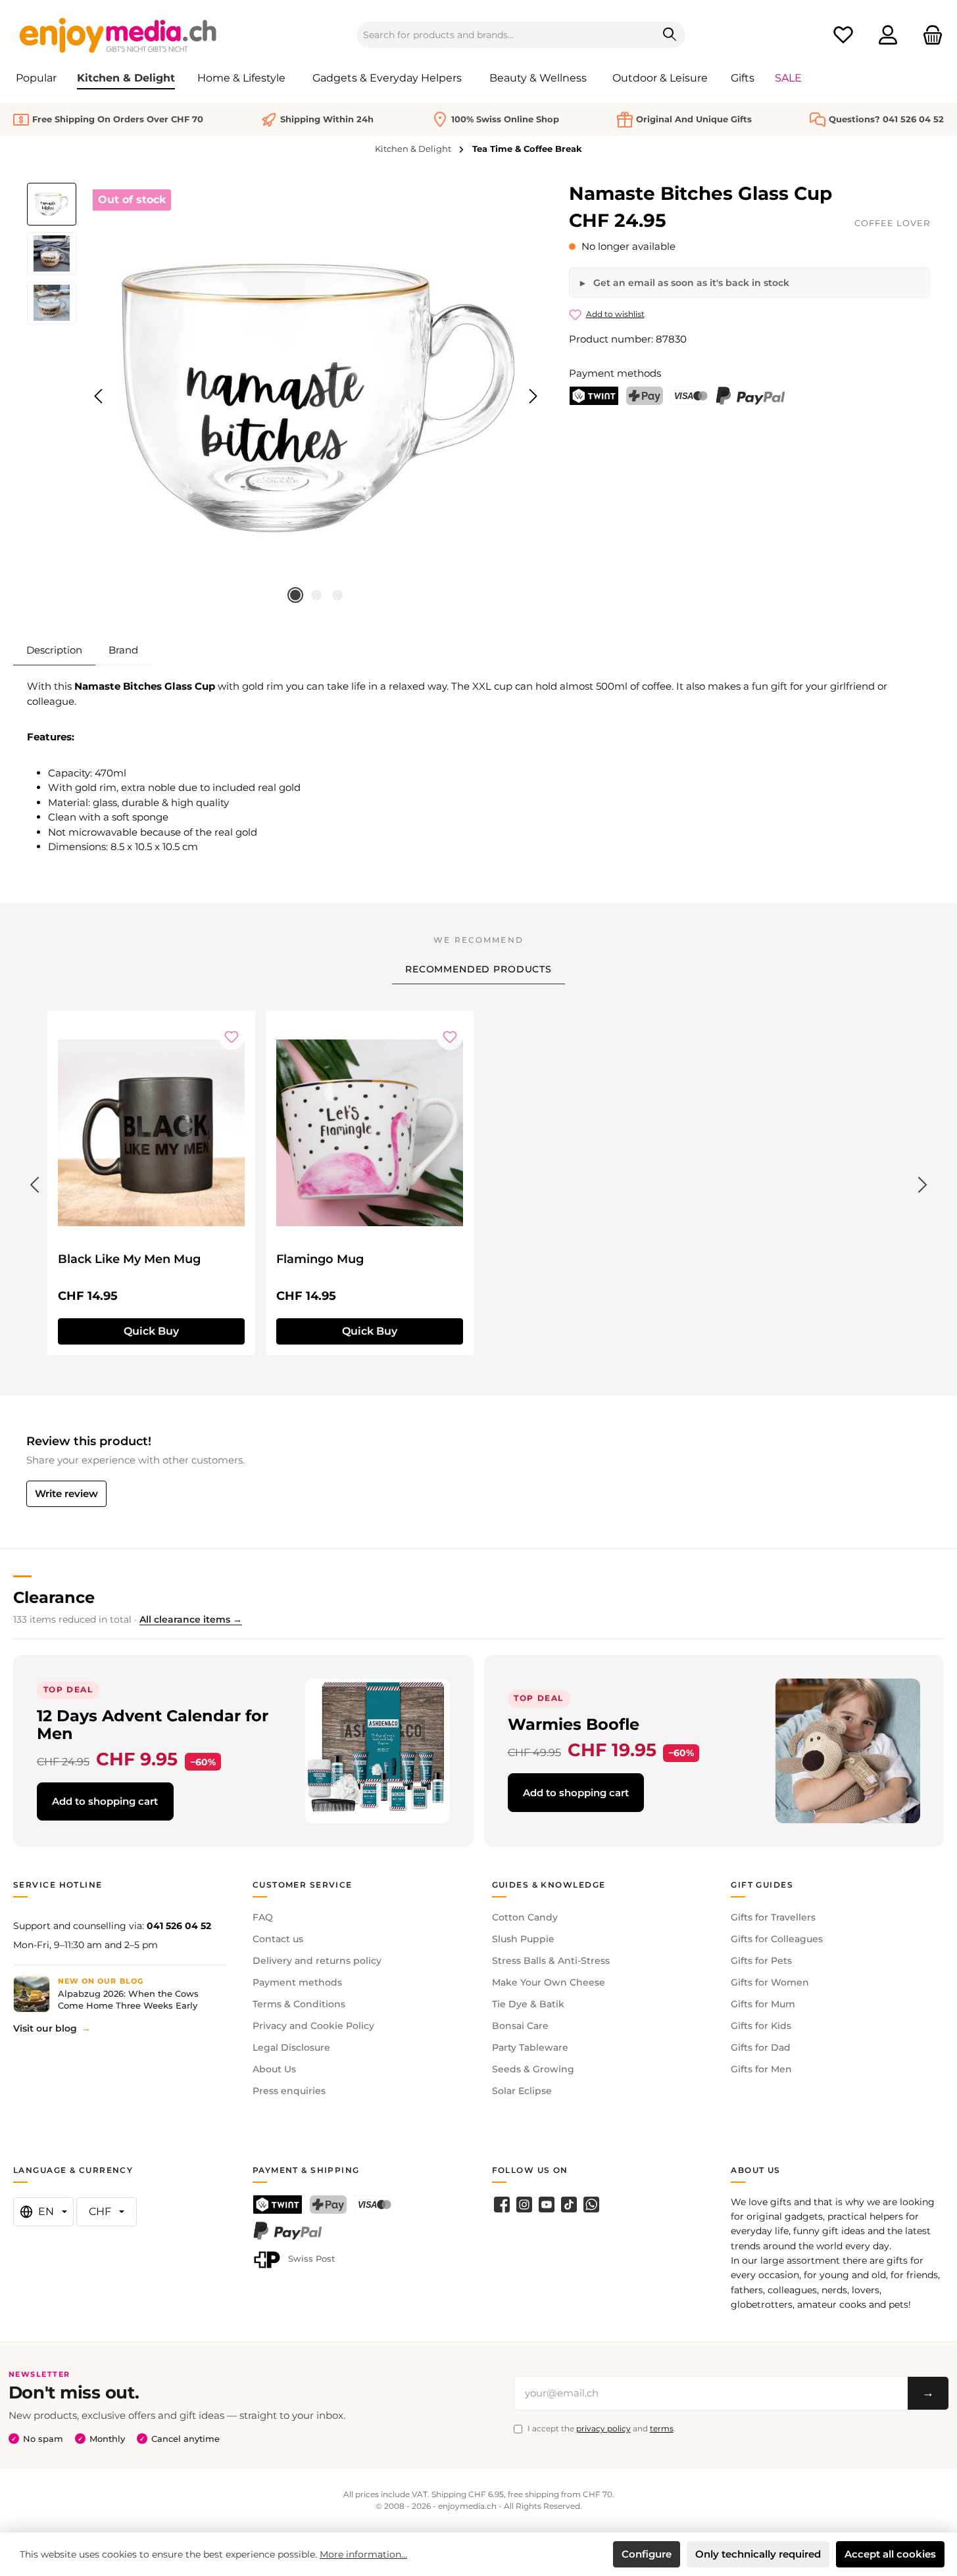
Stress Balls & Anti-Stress (551, 1961)
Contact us (278, 1939)
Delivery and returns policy (317, 1961)
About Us (274, 2069)
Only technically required (758, 2554)
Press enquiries (289, 2091)
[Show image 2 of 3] (316, 595)
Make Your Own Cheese (549, 1982)
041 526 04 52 (179, 1926)
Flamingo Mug (320, 1259)
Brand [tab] (123, 650)
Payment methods (297, 1982)
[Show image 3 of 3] (337, 595)
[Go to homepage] (118, 35)
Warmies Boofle (574, 1724)
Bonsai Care (520, 2026)
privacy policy (603, 2428)
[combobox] (506, 35)
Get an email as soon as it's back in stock (690, 283)
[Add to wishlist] (232, 1037)
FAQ (263, 1917)
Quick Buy (151, 1331)
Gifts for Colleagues (777, 1939)
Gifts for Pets (761, 1961)
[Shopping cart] (929, 35)
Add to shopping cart (105, 1801)
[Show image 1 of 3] (295, 595)
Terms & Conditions (299, 2004)
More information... (363, 2554)
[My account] (888, 35)
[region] (285, 396)
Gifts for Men (761, 2069)
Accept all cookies (890, 2554)
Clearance (54, 1597)
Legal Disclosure (291, 2047)
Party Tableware (530, 2047)
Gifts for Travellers (773, 1917)
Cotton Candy (525, 1917)
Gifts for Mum (763, 2004)
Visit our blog (45, 2028)
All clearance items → (191, 1619)
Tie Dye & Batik (528, 2004)
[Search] (670, 35)
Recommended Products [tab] (478, 969)
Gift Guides (762, 1885)
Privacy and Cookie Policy (313, 2026)
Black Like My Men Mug (129, 1259)
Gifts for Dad (761, 2047)
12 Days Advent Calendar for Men (153, 1725)
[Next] (533, 396)
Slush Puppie (523, 1939)
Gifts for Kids (761, 2026)
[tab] (54, 650)
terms (662, 2428)
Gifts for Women (770, 1982)
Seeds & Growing (533, 2069)
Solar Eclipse (522, 2091)
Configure (647, 2554)
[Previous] (99, 396)
